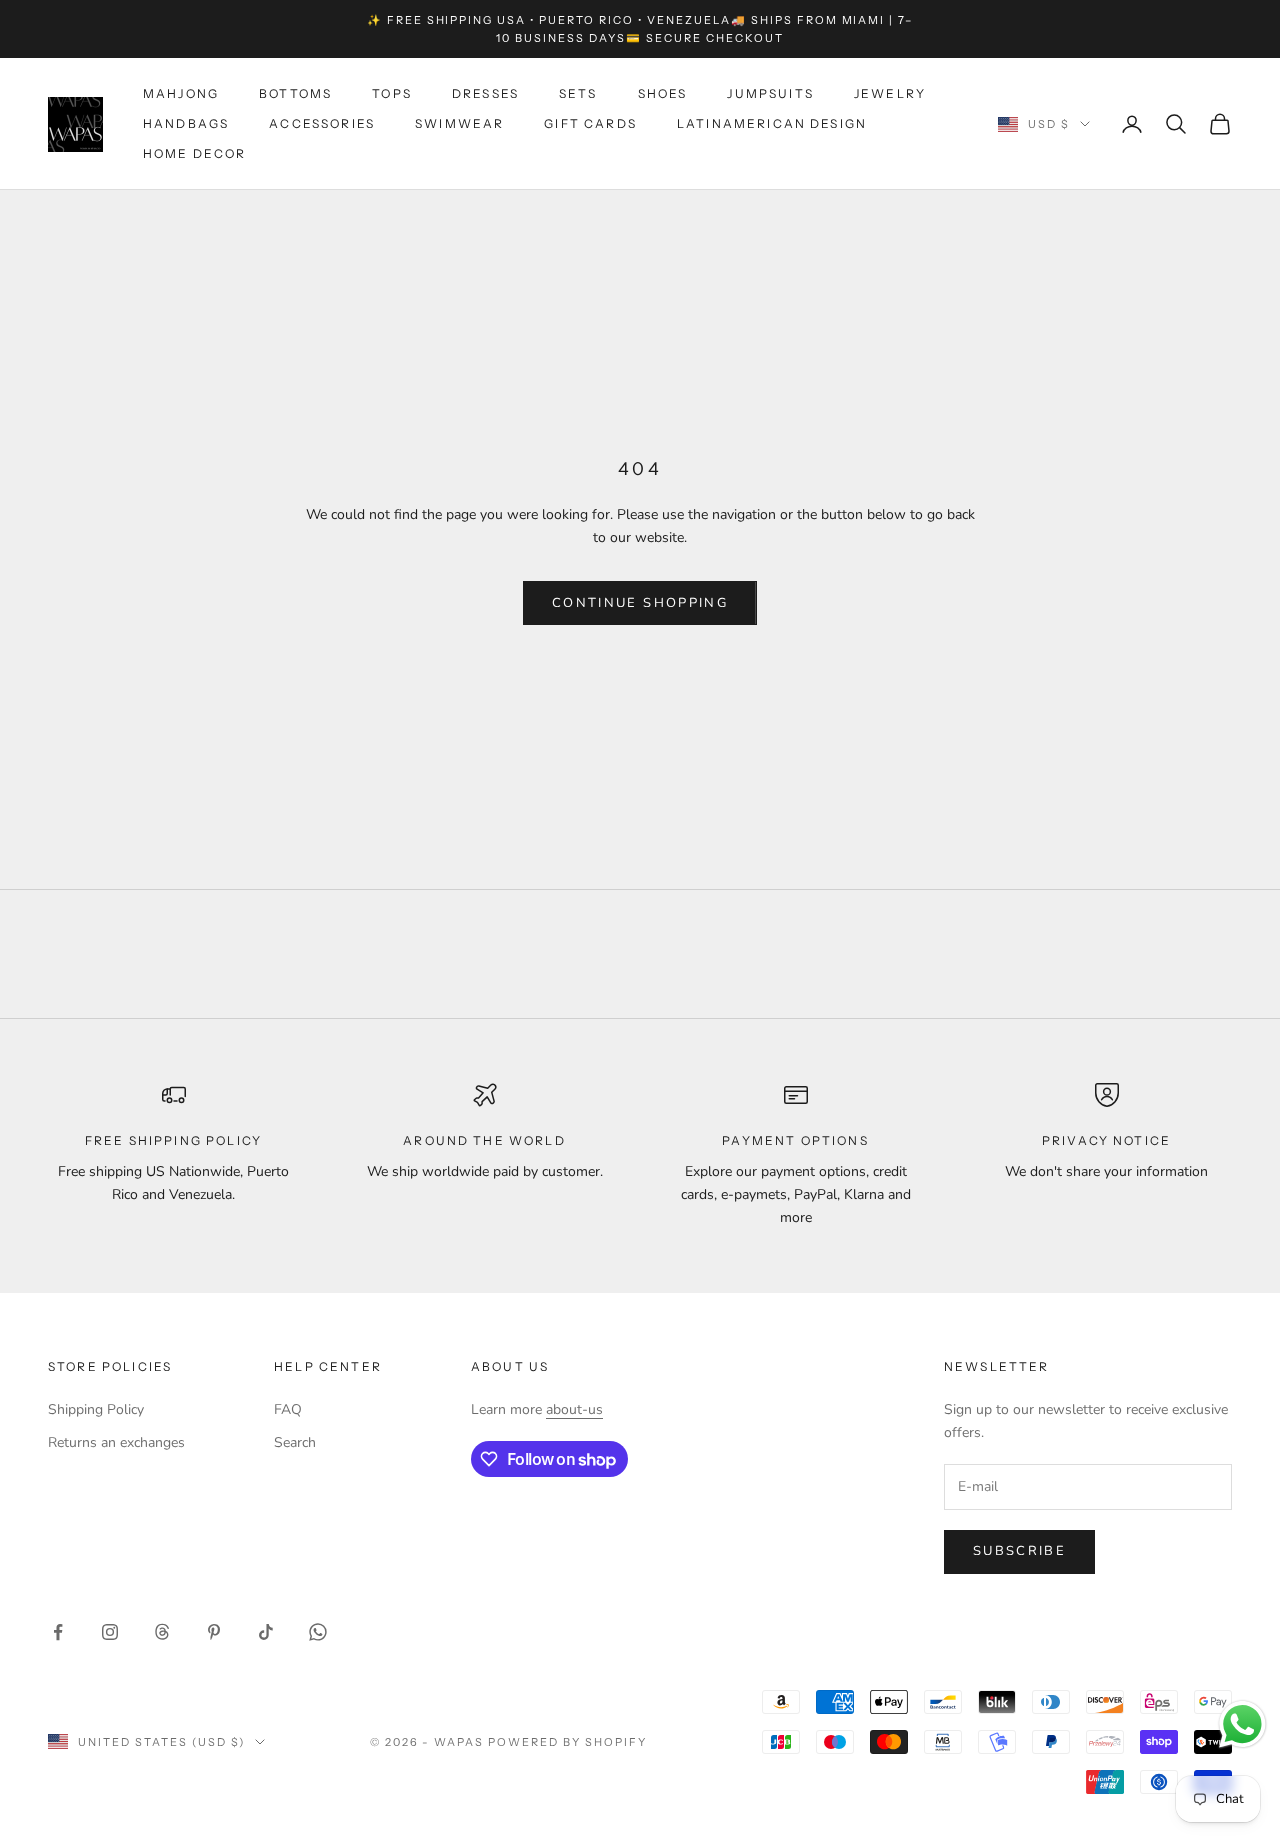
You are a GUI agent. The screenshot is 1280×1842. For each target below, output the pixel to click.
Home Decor (195, 154)
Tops (392, 93)
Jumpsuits (770, 93)
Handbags (186, 123)
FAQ (288, 1409)
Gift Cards (590, 123)
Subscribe (1019, 1551)
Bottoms (295, 93)
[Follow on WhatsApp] (318, 1632)
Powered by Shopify (567, 1742)
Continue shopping (640, 603)
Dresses (485, 93)
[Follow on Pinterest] (214, 1632)
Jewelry (890, 93)
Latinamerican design (772, 123)
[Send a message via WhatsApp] (1242, 1724)
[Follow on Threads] (162, 1632)
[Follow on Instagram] (110, 1632)
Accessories (322, 123)
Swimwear (459, 123)
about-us (574, 1409)
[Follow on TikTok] (266, 1632)
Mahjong (181, 93)
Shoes (663, 93)
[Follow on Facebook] (58, 1632)
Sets (578, 93)
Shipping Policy (96, 1409)
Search (295, 1442)
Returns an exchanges (116, 1442)
